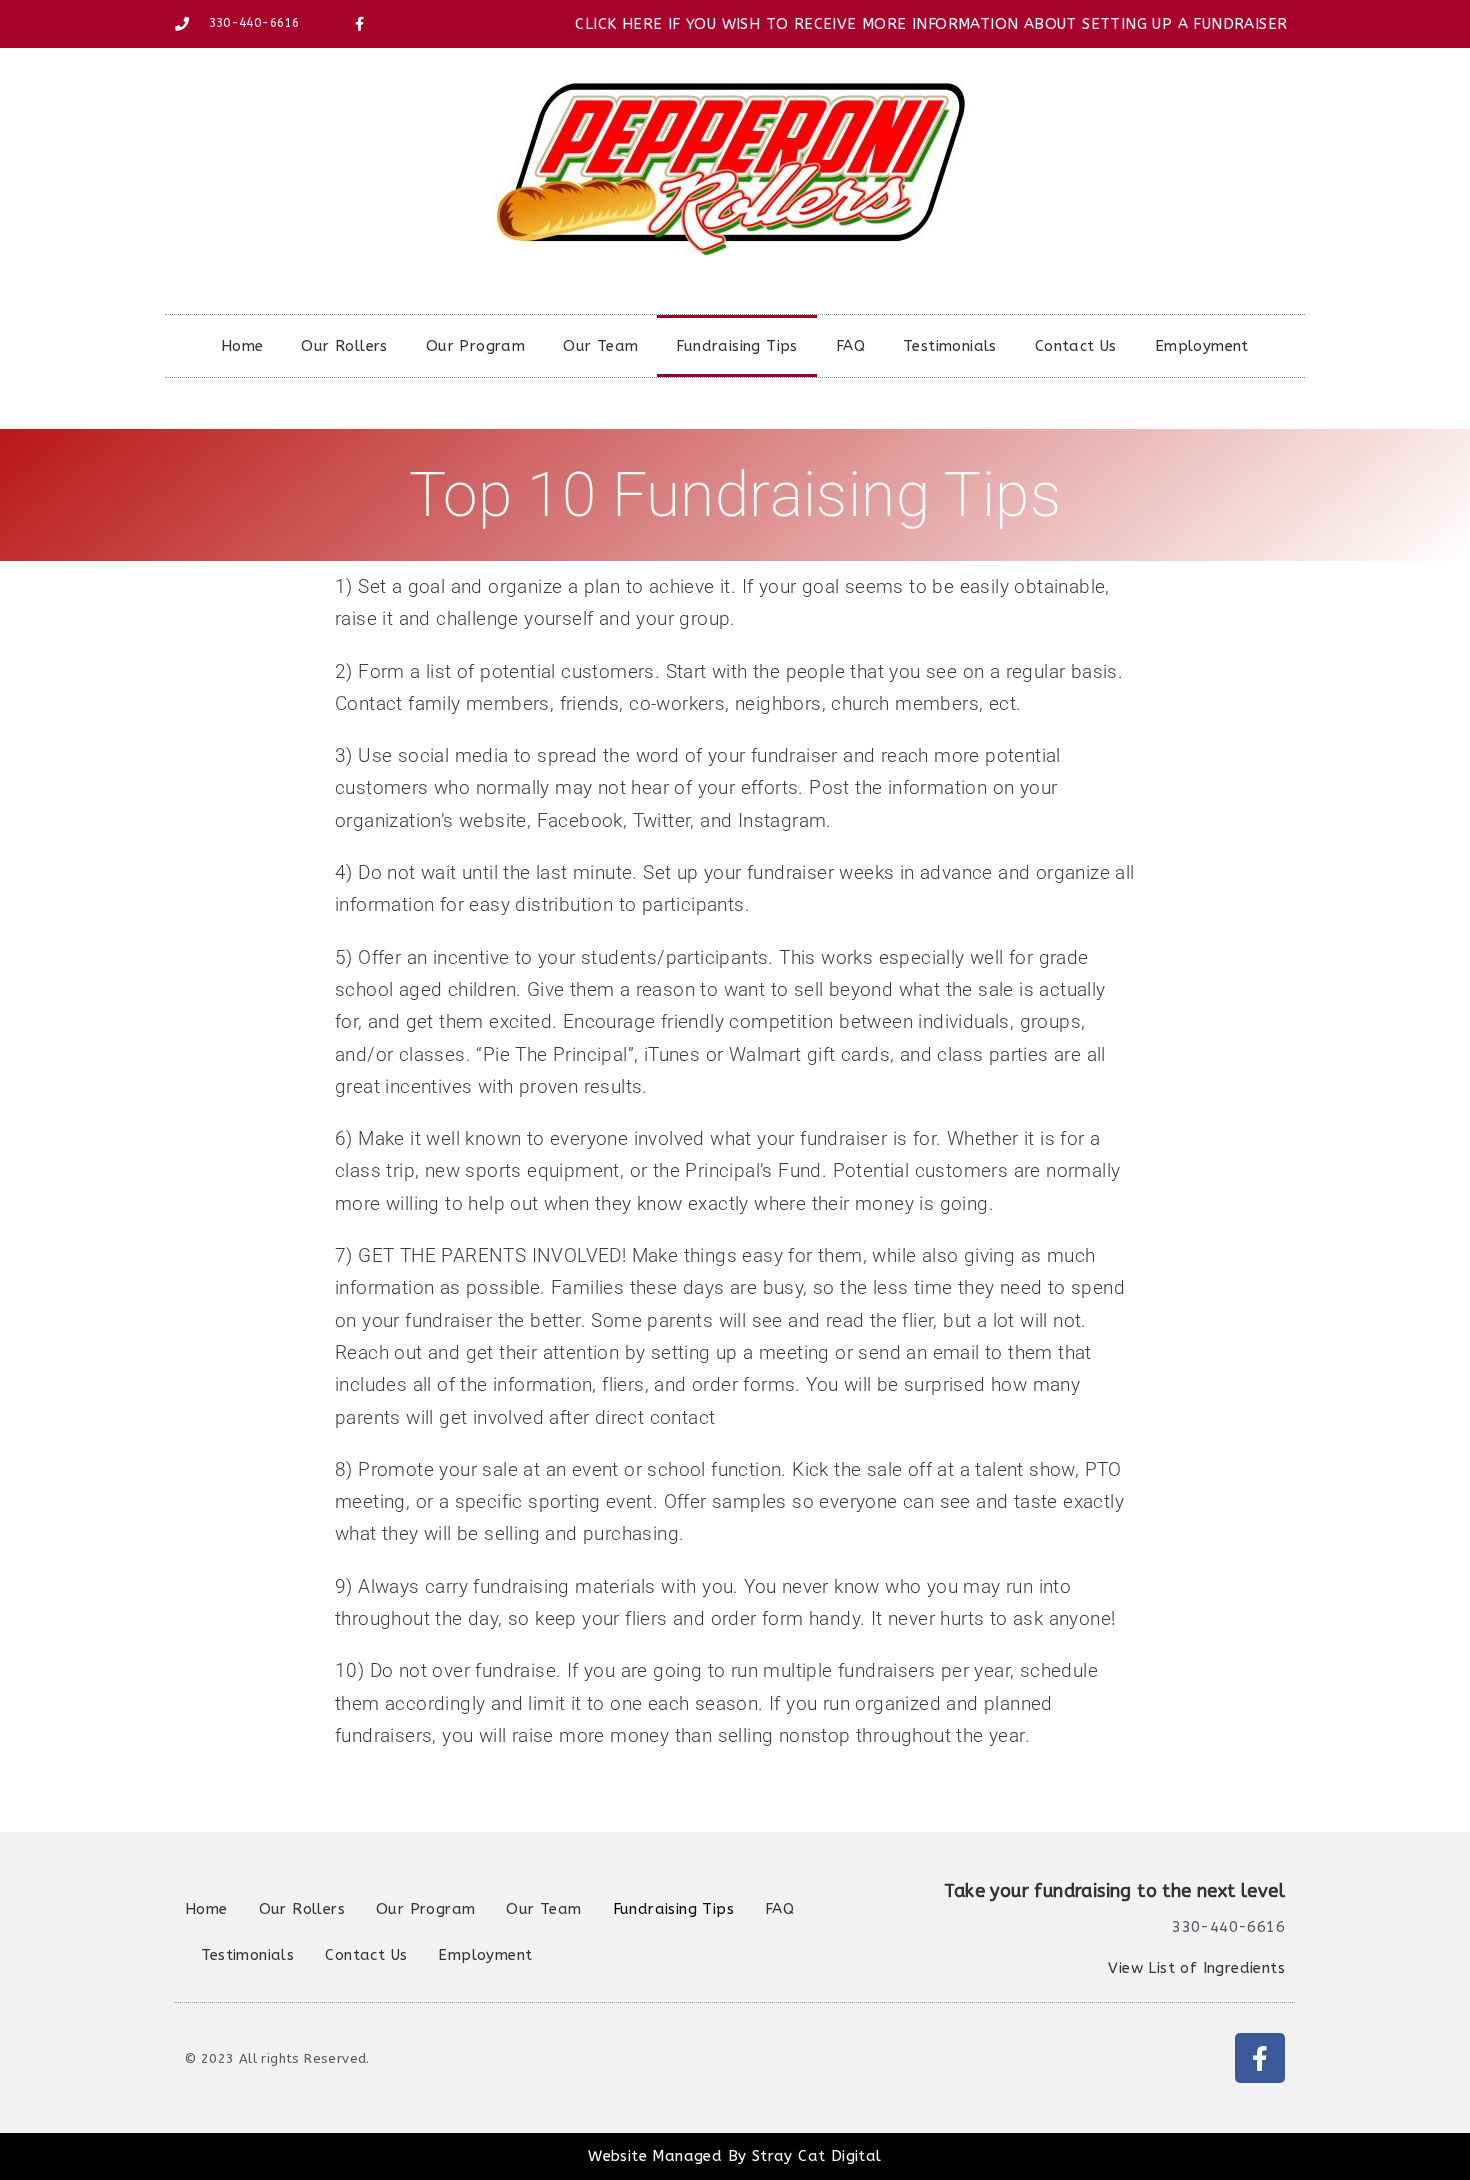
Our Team (600, 346)
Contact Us (1076, 346)
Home (242, 346)
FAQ (850, 346)
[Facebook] (1260, 2058)
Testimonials (950, 346)
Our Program (475, 346)
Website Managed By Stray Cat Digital (734, 2156)
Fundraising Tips (736, 346)
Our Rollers (344, 346)
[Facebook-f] (360, 24)
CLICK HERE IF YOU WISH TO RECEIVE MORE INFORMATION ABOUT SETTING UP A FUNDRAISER (931, 24)
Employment (1202, 346)
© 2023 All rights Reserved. (277, 2058)
